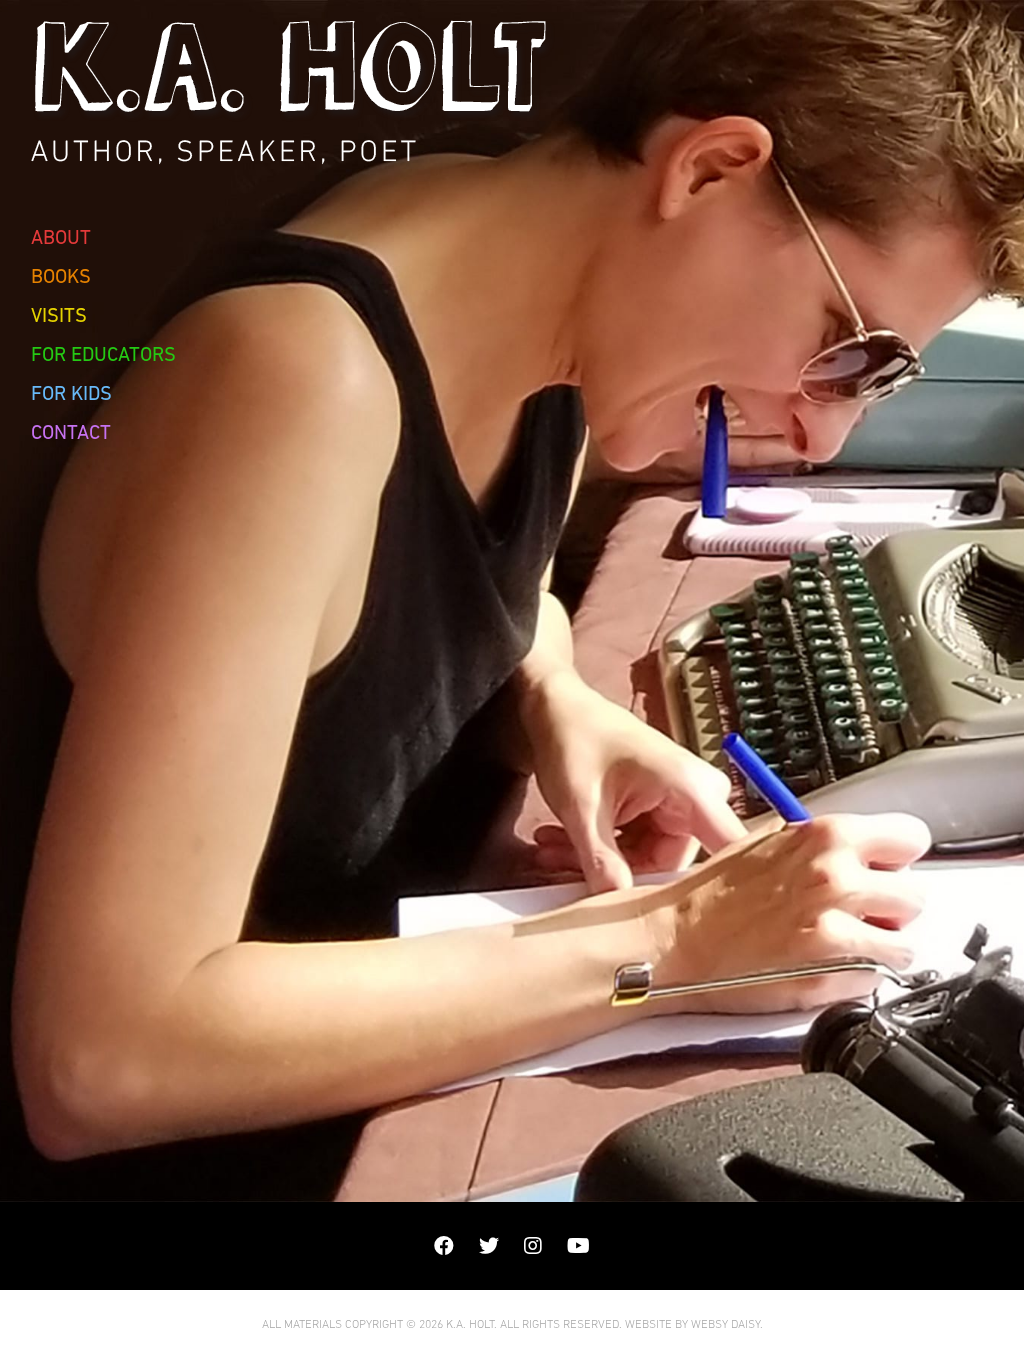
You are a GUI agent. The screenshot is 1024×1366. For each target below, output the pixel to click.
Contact (71, 432)
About (61, 237)
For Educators (103, 354)
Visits (59, 315)
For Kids (71, 393)
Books (61, 276)
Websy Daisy (725, 1324)
